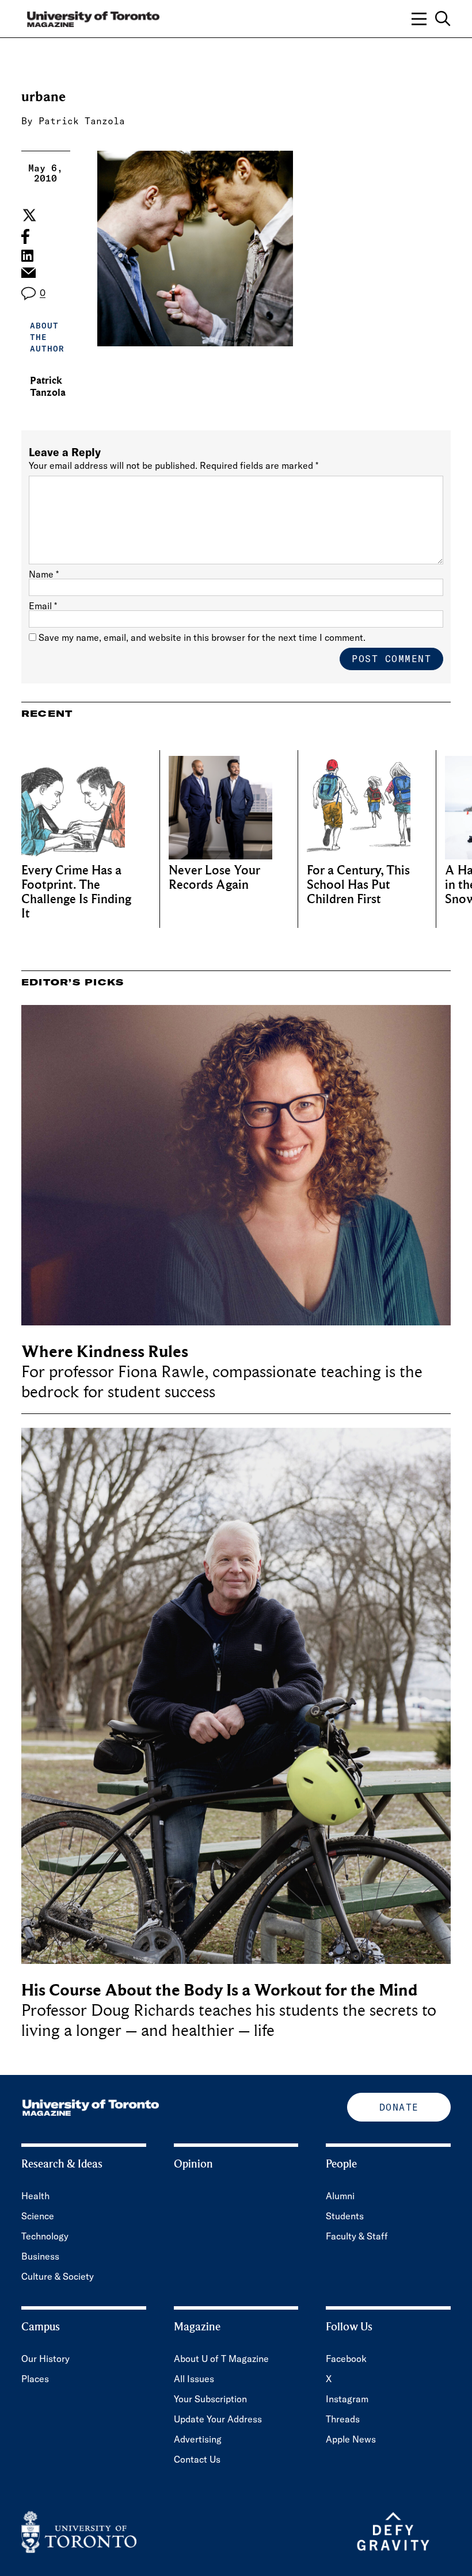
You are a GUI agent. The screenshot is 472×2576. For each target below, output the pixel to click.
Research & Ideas (62, 2164)
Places (35, 2379)
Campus (41, 2327)
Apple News (351, 2439)
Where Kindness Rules (105, 1352)
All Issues (194, 2379)
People (341, 2164)
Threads (343, 2419)
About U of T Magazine (221, 2359)
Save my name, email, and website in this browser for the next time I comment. (202, 637)
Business (40, 2256)
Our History (45, 2359)
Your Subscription (210, 2399)
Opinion (193, 2164)
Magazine (197, 2327)
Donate (399, 2107)
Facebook (346, 2359)
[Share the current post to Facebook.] (25, 236)
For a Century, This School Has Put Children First (358, 885)
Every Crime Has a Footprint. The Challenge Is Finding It (76, 892)
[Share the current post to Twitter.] (28, 215)
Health (35, 2196)
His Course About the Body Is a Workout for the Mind (219, 1990)
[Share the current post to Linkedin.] (27, 256)
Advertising (198, 2439)
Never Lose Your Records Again (214, 878)
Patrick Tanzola (82, 121)
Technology (45, 2236)
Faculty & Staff (357, 2236)
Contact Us (197, 2459)
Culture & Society (58, 2276)
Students (345, 2216)
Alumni (340, 2196)
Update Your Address (218, 2419)
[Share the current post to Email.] (28, 276)
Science (38, 2216)
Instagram (347, 2399)
